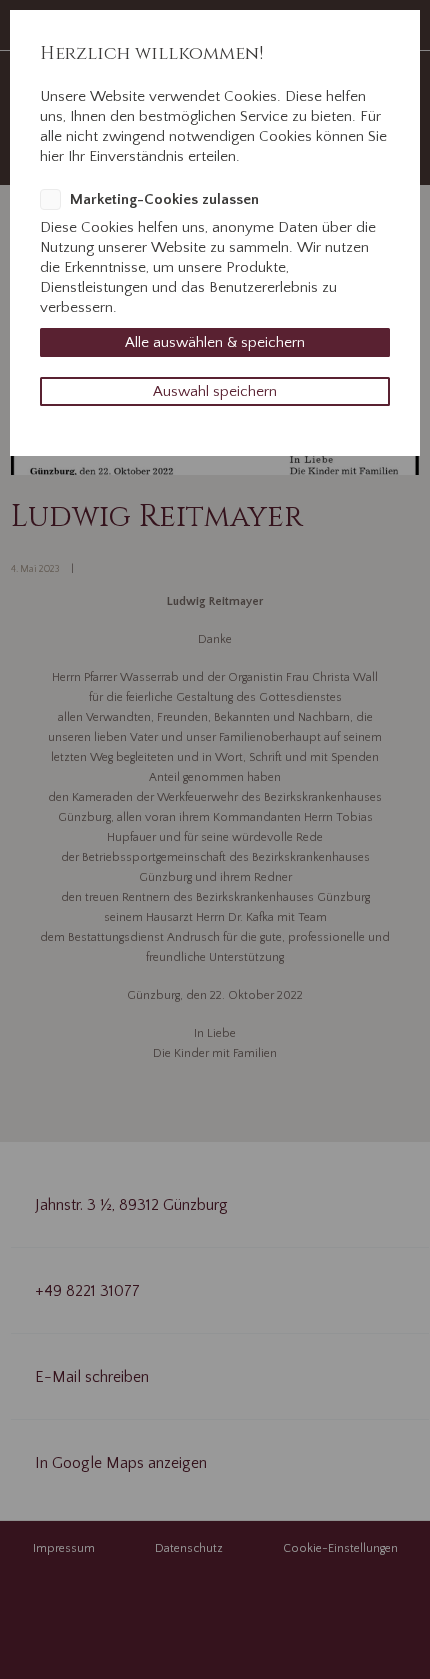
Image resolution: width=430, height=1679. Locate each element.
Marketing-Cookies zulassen (164, 199)
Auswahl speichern (215, 391)
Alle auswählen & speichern (215, 342)
